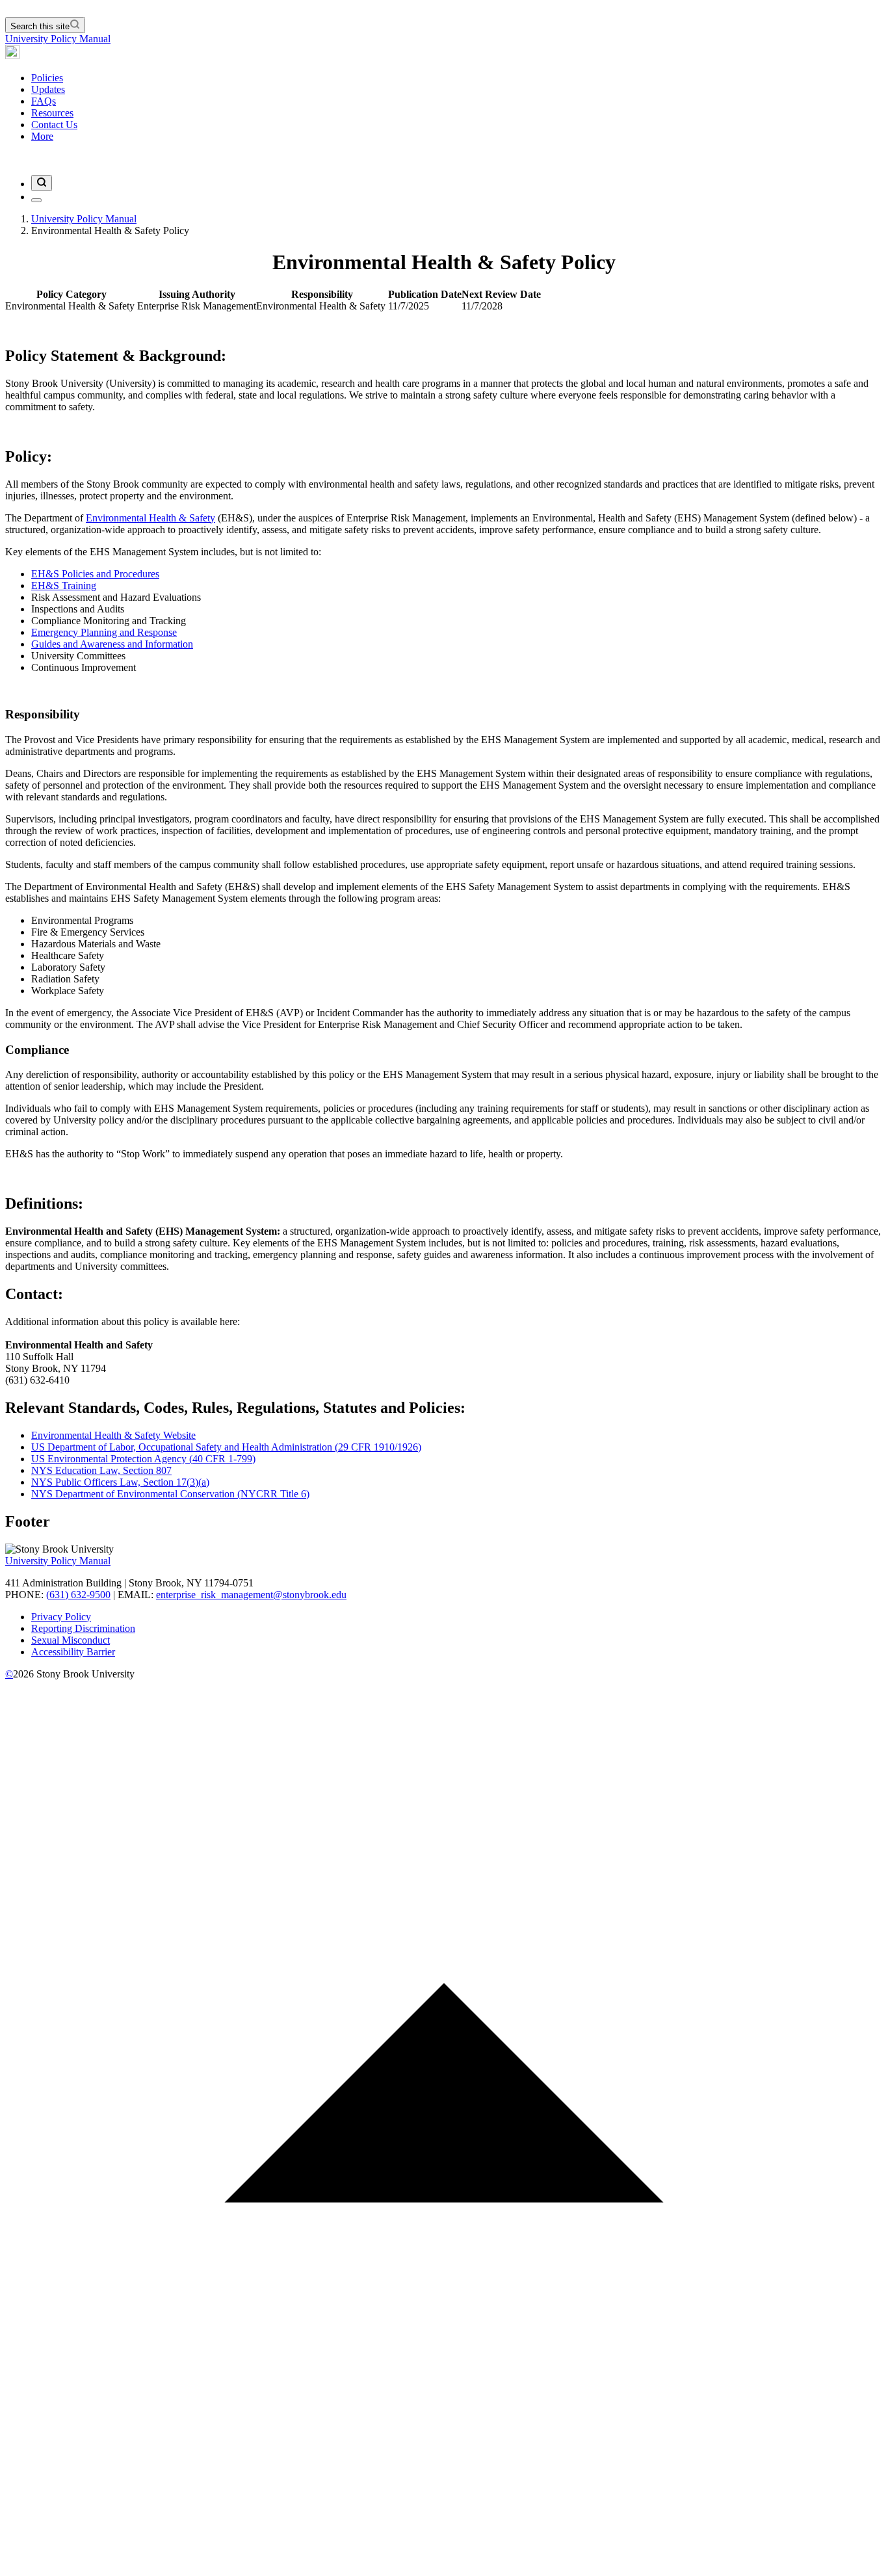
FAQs (44, 101)
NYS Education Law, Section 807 (101, 1470)
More (42, 136)
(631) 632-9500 (78, 1595)
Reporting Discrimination (83, 1628)
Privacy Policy (61, 1617)
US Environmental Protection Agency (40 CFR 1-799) (143, 1459)
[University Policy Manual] (12, 56)
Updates (48, 89)
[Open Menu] (36, 200)
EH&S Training (64, 585)
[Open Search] (42, 183)
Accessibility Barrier (73, 1652)
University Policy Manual (58, 39)
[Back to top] (444, 2565)
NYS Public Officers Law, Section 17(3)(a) (120, 1482)
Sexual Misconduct (71, 1640)
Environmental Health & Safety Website (113, 1435)
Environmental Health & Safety (150, 518)
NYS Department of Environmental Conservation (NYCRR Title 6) (170, 1494)
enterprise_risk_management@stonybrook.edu (251, 1595)
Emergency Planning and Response (104, 632)
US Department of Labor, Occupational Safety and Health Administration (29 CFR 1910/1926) (226, 1447)
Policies (47, 78)
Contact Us (54, 125)
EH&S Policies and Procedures (95, 574)
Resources (52, 113)
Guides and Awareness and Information (112, 644)
